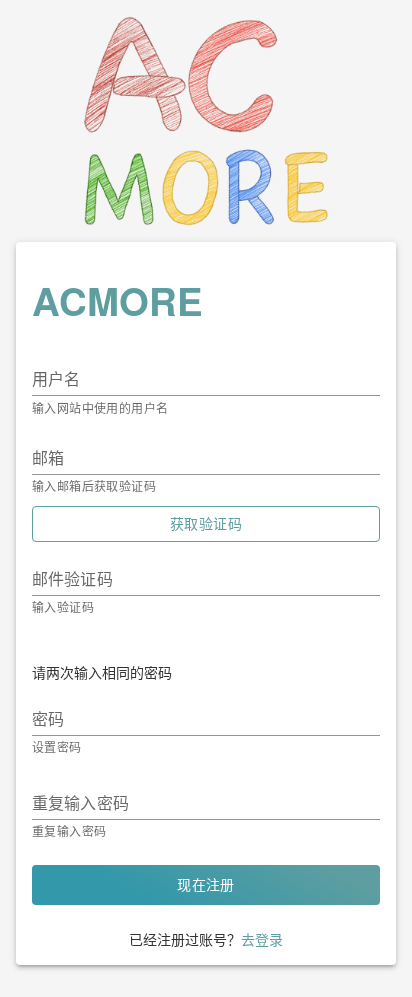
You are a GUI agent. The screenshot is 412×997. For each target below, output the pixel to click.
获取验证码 (206, 524)
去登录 (262, 939)
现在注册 (206, 885)
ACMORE (117, 300)
